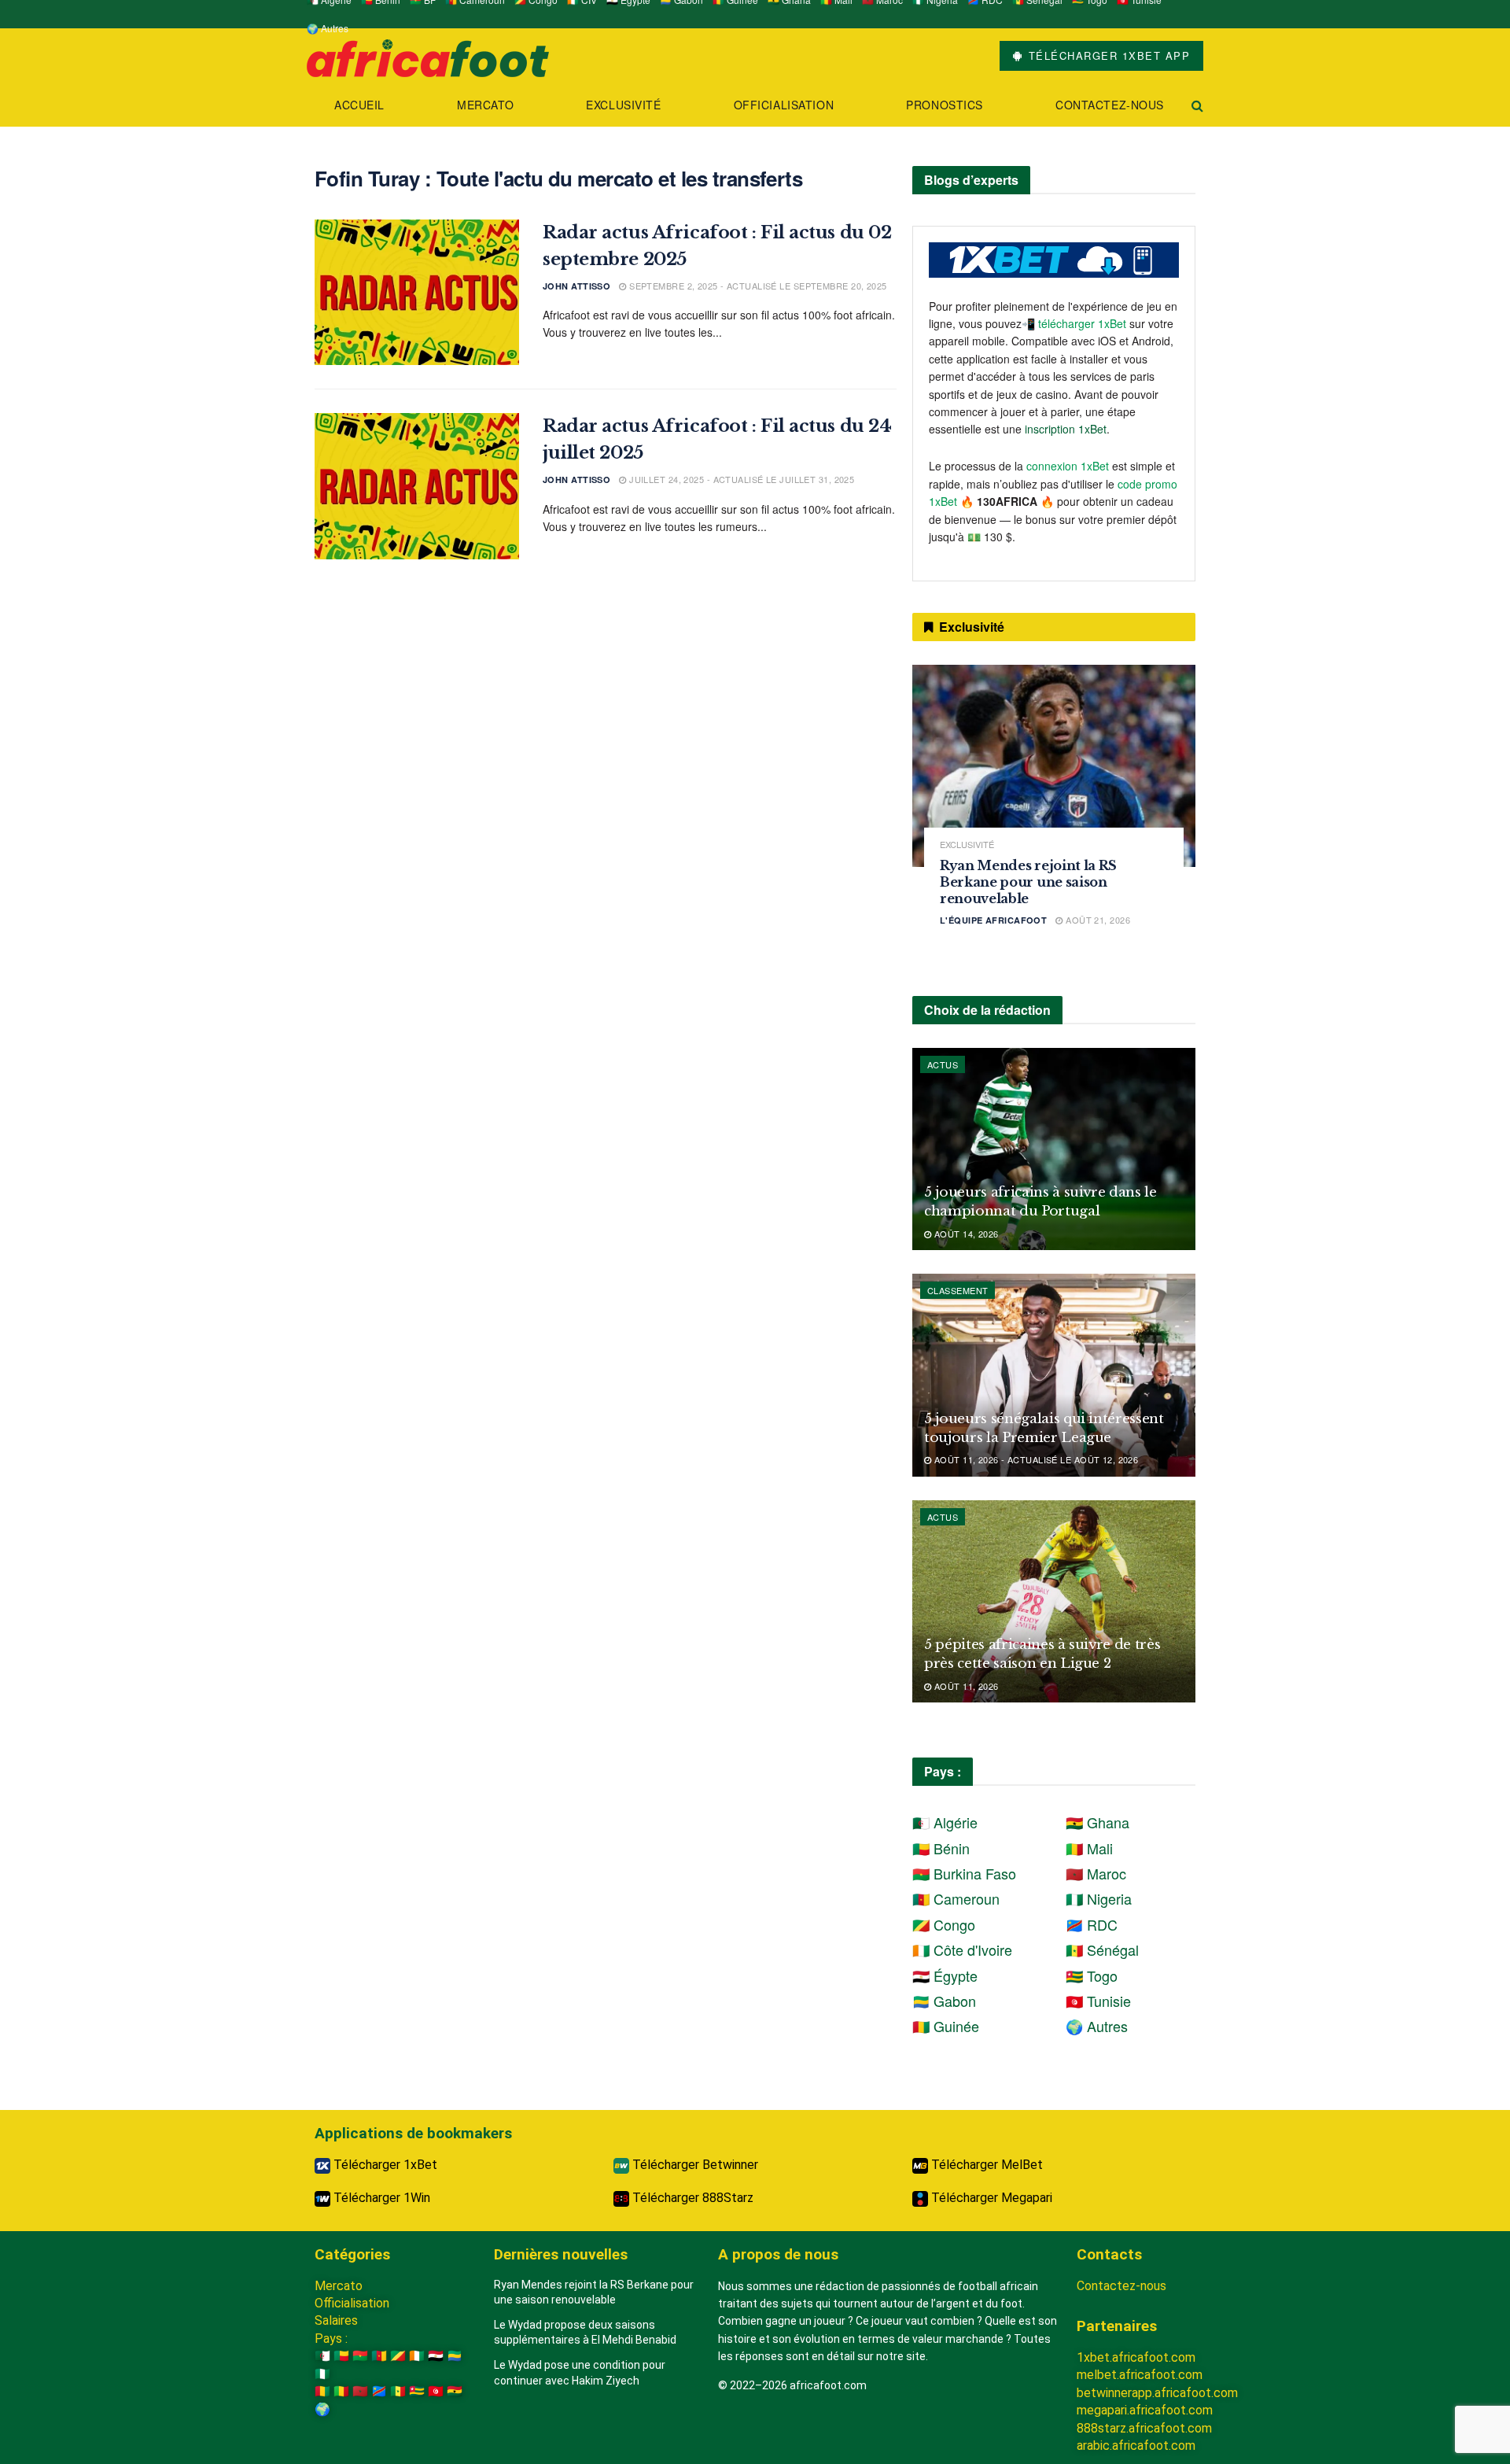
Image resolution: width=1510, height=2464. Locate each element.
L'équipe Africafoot (993, 920)
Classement (958, 1290)
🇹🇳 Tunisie (1098, 2001)
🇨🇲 (379, 2356)
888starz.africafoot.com (1144, 2428)
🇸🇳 (398, 2391)
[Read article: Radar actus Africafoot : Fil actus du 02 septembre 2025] (417, 293)
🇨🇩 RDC (1092, 1924)
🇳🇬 (322, 2374)
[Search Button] (1197, 105)
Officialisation (784, 105)
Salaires (336, 2320)
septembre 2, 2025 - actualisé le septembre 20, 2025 (757, 286)
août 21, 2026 (1097, 920)
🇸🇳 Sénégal (1102, 1949)
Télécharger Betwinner (694, 2165)
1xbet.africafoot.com (1136, 2357)
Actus (943, 1064)
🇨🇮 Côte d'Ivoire (962, 1949)
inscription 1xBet (1066, 429)
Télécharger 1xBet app (1107, 55)
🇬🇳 (322, 2391)
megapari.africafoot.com (1145, 2410)
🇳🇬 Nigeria (1099, 1898)
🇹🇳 (436, 2391)
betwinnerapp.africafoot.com (1157, 2393)
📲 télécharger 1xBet (1075, 323)
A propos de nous (778, 2254)
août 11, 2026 (965, 1686)
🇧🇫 (360, 2356)
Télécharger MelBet (985, 2165)
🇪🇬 (436, 2356)
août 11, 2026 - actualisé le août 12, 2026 (1035, 1459)
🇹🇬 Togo (1092, 1975)
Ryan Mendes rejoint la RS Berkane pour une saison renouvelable (1028, 882)
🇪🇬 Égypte (945, 1975)
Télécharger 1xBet (384, 2165)
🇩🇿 (322, 2356)
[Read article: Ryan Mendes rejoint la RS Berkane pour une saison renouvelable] (1054, 766)
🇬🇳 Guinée (946, 2026)
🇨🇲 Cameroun (956, 1898)
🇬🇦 (455, 2356)
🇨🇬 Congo (944, 1924)
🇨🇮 (417, 2356)
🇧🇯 (341, 2356)
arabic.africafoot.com (1136, 2446)
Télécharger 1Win (380, 2198)
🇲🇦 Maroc (1096, 1873)
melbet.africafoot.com (1140, 2375)
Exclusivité (623, 105)
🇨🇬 (398, 2356)
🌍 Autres (328, 28)
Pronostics (945, 105)
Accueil (359, 105)
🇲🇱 (341, 2391)
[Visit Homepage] (428, 56)
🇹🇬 (417, 2391)
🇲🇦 (360, 2391)
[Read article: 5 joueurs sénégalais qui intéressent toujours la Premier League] (1054, 1375)
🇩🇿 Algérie (945, 1822)
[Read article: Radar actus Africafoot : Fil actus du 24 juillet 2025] (417, 486)
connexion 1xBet (1068, 466)
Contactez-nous (1110, 105)
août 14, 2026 (965, 1234)
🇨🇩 (379, 2391)
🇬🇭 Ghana (1098, 1822)
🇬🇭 (455, 2391)
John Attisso (576, 286)
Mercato (485, 105)
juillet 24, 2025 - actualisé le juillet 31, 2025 (740, 479)
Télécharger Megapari (990, 2198)
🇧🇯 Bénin (941, 1848)
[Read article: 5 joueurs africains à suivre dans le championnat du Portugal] (1054, 1149)
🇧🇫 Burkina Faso (964, 1873)
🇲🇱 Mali (1089, 1848)
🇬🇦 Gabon (944, 2001)
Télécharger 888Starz (691, 2198)
